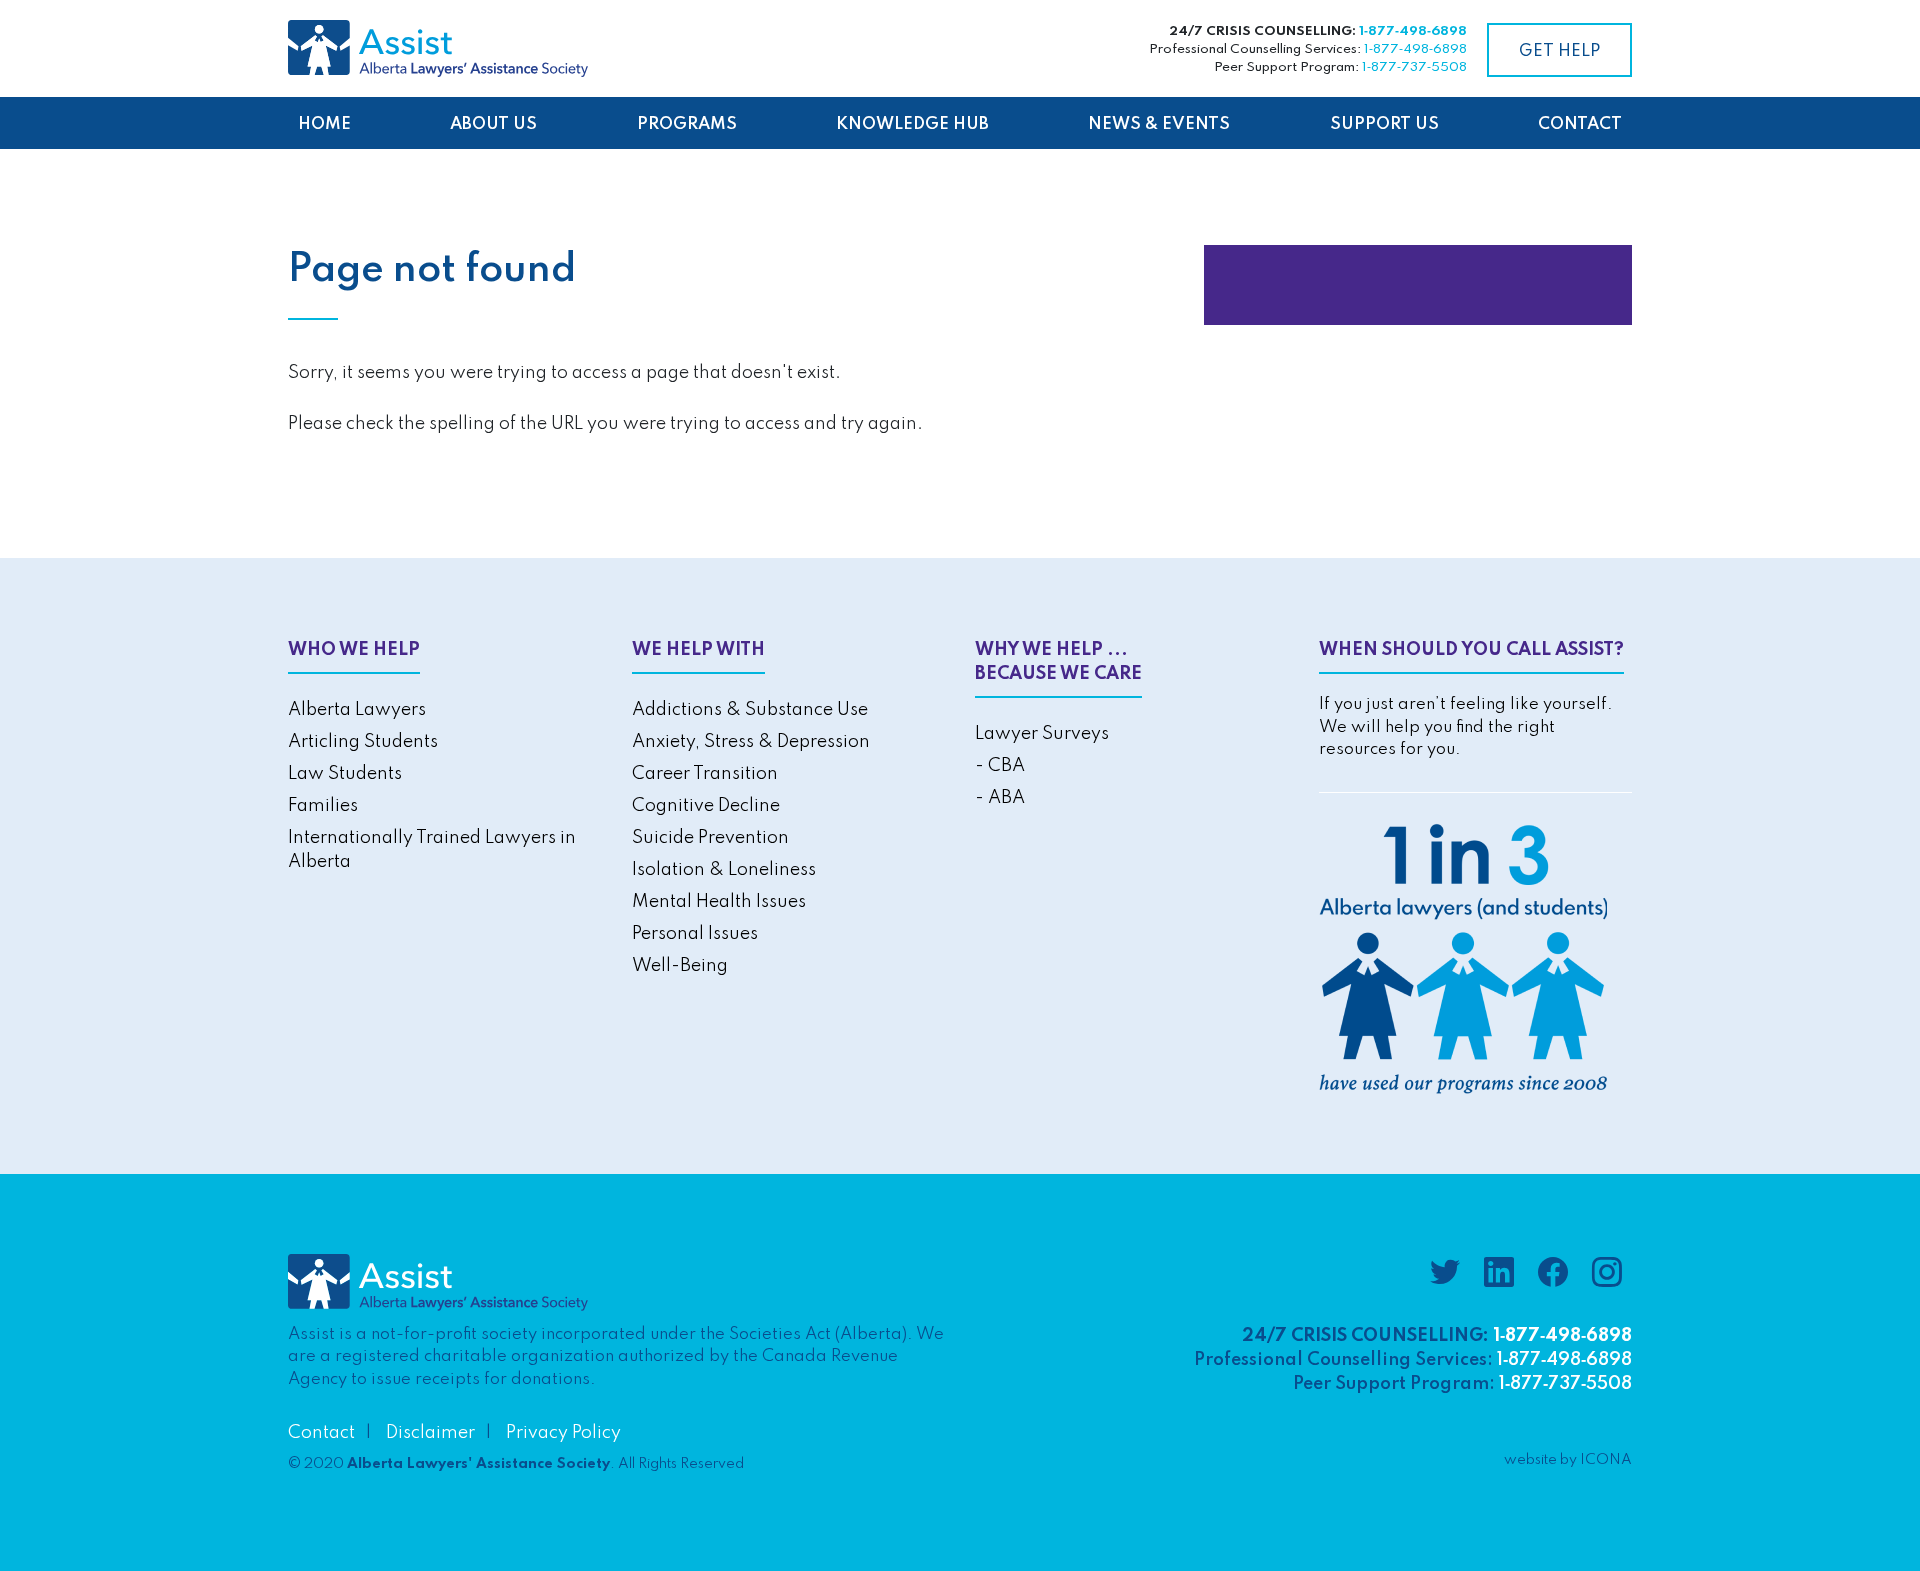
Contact (321, 1433)
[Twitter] (1445, 1276)
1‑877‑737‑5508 (1414, 67)
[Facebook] (1553, 1276)
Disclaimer (430, 1433)
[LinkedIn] (1499, 1276)
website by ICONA (1568, 1460)
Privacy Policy (563, 1433)
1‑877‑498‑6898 (1413, 31)
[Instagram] (1607, 1276)
